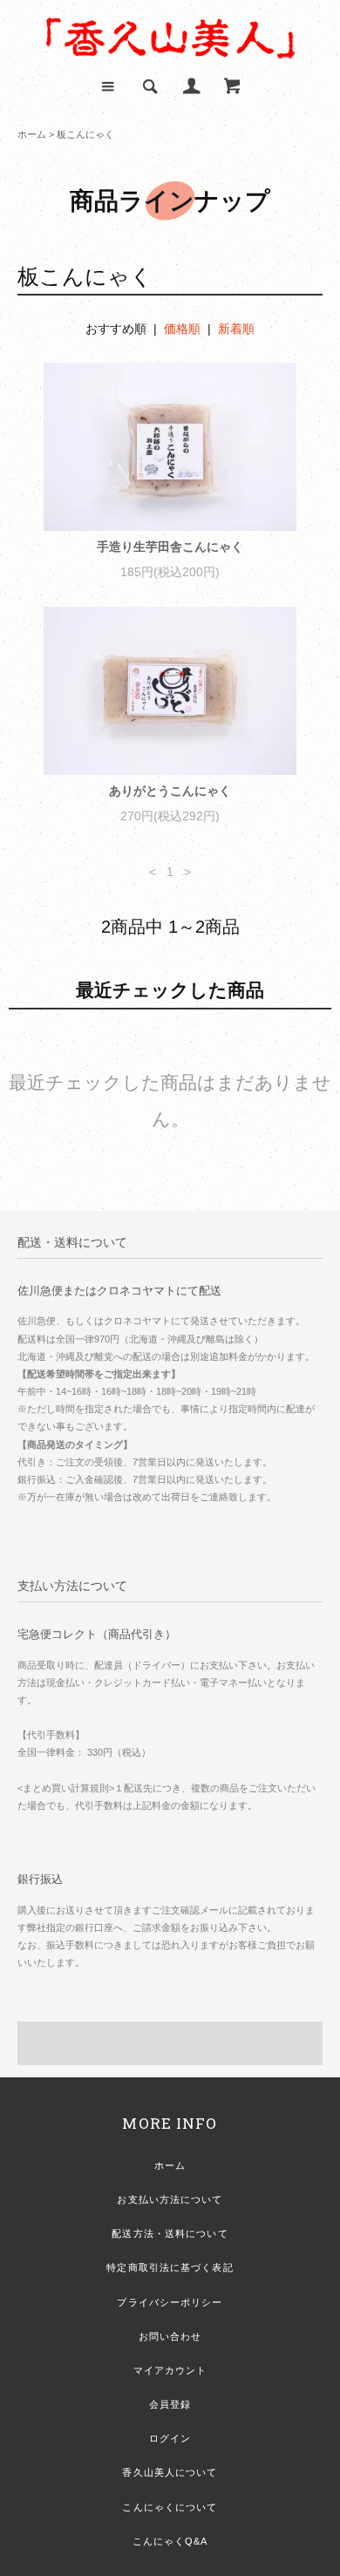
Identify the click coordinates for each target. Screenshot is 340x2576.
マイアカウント (170, 2370)
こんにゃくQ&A (170, 2541)
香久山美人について (170, 2472)
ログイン (170, 2438)
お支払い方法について (170, 2199)
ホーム (32, 134)
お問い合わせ (170, 2336)
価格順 (182, 329)
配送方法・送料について (170, 2233)
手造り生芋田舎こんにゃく (170, 547)
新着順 (236, 329)
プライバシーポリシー (170, 2302)
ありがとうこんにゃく (170, 791)
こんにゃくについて (170, 2507)
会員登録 (170, 2404)
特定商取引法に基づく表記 (170, 2267)
